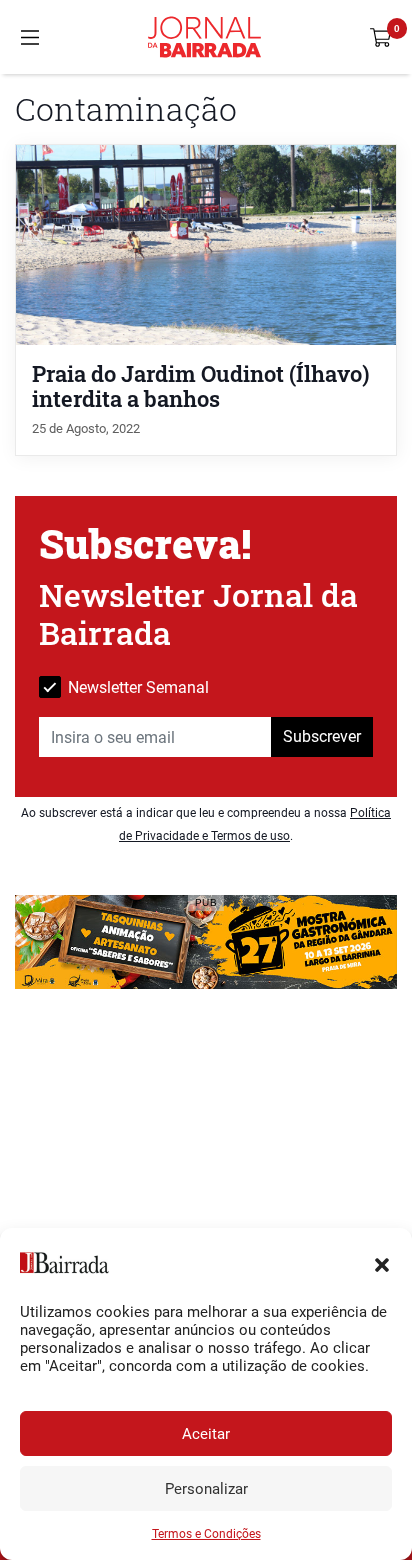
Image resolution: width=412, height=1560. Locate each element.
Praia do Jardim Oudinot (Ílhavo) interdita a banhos (201, 386)
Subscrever (322, 736)
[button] (382, 1263)
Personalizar (206, 1489)
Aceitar (206, 1434)
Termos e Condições (206, 1534)
